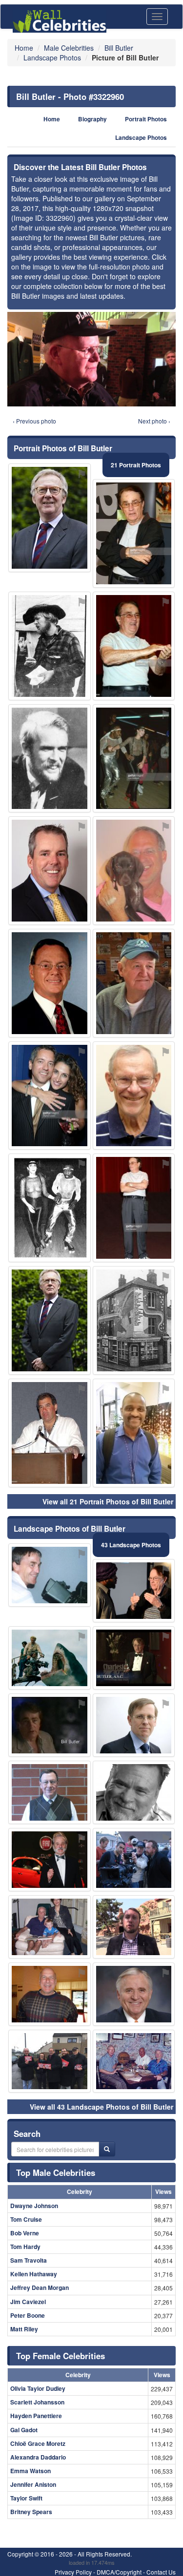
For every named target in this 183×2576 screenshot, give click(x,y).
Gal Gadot (24, 2430)
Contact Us (161, 2572)
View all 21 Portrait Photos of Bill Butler (108, 1501)
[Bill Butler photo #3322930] (50, 1433)
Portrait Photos (146, 119)
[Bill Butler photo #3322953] (50, 1860)
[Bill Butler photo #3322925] (134, 1792)
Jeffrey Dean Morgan (40, 2288)
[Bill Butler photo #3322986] (134, 1725)
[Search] (107, 2149)
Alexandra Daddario (38, 2457)
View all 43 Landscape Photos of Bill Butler (102, 2107)
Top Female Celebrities (61, 2356)
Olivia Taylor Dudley (38, 2388)
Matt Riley (24, 2329)
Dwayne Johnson (34, 2206)
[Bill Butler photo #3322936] (50, 1096)
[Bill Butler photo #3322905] (50, 1792)
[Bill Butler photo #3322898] (134, 1591)
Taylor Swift (26, 2498)
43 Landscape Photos (131, 1545)
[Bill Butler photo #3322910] (50, 759)
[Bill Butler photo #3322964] (134, 1860)
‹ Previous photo (34, 421)
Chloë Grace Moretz (38, 2443)
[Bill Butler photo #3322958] (50, 1725)
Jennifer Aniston (33, 2484)
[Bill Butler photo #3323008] (50, 1927)
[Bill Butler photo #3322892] (50, 1575)
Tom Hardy (25, 2247)
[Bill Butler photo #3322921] (134, 646)
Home (52, 119)
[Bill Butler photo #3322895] (50, 871)
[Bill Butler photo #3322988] (134, 1320)
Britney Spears (31, 2512)
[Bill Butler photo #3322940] (134, 1433)
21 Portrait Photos (136, 465)
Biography (92, 119)
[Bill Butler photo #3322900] (50, 983)
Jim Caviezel (28, 2302)
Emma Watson (30, 2471)
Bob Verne (25, 2233)
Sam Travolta (29, 2260)
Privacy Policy (73, 2572)
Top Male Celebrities (56, 2172)
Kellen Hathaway (34, 2274)
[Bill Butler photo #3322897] (134, 1927)
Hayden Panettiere (36, 2416)
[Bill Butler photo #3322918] (50, 1320)
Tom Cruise (26, 2219)
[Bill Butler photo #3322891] (50, 518)
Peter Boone (28, 2315)
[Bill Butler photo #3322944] (50, 646)
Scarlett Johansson (37, 2402)
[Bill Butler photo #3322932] (50, 1658)
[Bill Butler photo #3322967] (50, 1208)
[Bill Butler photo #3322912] (134, 533)
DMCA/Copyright (119, 2572)
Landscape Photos (141, 138)
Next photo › (154, 421)
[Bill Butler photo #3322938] (50, 2061)
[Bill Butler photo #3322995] (134, 1208)
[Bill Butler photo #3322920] (50, 1994)
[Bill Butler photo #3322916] (134, 983)
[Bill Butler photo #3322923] (134, 871)
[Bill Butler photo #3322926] (134, 1994)
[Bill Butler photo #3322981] (134, 759)
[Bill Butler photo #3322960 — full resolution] (91, 359)
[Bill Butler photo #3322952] (134, 1658)
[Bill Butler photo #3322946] (134, 2061)
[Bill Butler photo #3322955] (134, 1096)
